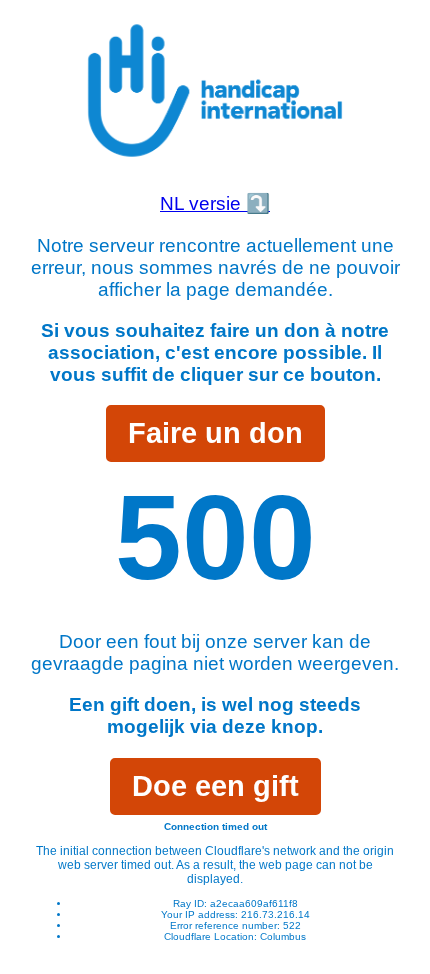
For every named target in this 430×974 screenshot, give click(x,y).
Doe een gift (215, 786)
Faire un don (215, 433)
